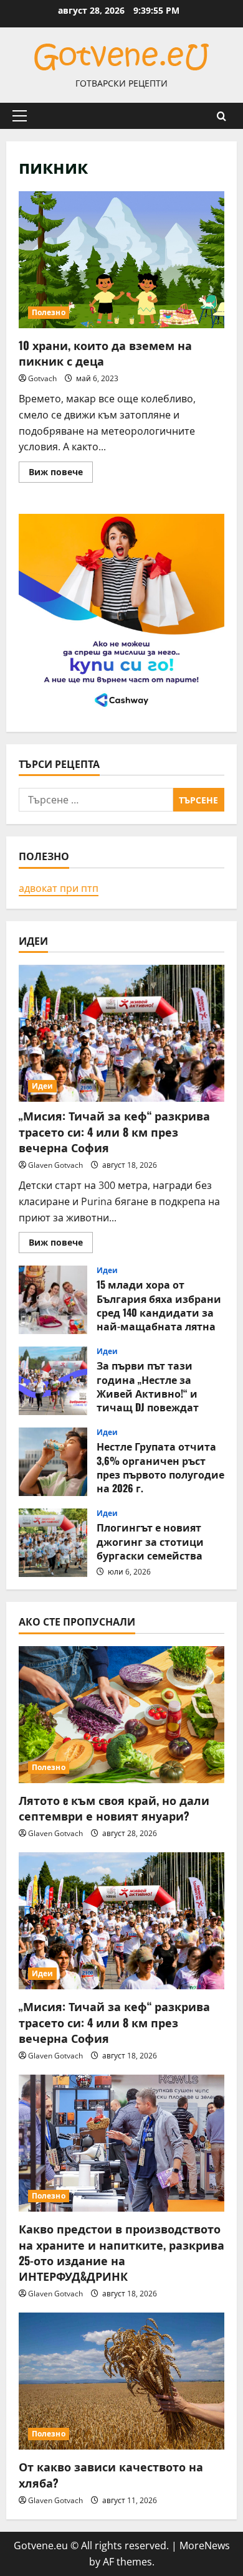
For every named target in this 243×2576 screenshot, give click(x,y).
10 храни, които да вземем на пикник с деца (121, 260)
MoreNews (205, 2545)
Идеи (42, 1086)
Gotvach (42, 378)
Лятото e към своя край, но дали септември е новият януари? (114, 1808)
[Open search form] (222, 116)
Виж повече (61, 474)
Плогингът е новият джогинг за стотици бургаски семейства (53, 1543)
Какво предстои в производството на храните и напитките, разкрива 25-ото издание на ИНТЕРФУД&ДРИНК (121, 2252)
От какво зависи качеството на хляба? (111, 2474)
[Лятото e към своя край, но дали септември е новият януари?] (121, 1715)
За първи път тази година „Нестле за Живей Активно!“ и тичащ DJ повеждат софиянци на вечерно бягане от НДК (53, 1381)
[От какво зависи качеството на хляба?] (121, 2381)
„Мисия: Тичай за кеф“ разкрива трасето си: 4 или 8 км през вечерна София (114, 1131)
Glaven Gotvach (55, 1165)
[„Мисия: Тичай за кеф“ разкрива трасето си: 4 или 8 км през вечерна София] (121, 1033)
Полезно (49, 312)
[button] (20, 116)
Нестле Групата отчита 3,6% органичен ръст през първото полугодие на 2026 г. (53, 1462)
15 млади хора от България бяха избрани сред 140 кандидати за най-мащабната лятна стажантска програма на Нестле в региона (53, 1300)
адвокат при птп (59, 888)
